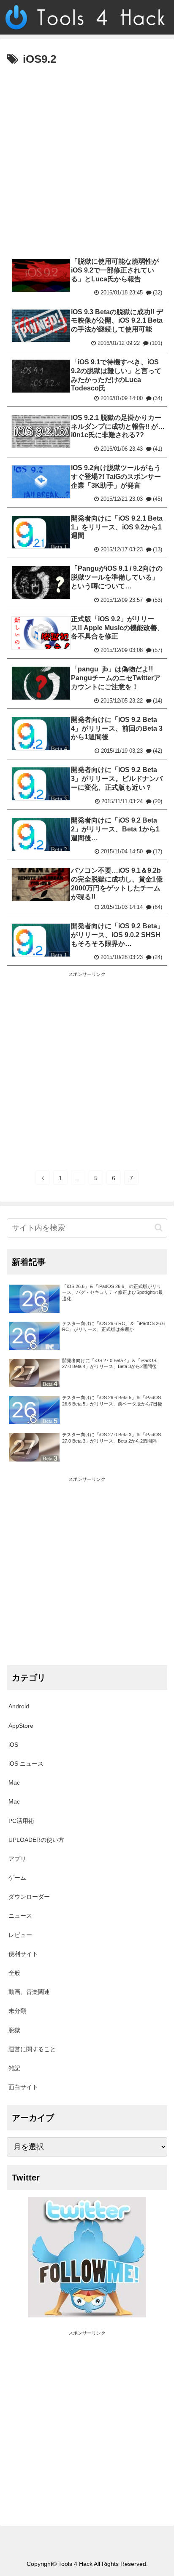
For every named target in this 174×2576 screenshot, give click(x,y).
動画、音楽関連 (29, 1992)
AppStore (21, 1726)
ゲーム (17, 1878)
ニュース (20, 1916)
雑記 (14, 2068)
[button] (159, 1228)
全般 (14, 1973)
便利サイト (23, 1954)
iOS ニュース (26, 1764)
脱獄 (14, 2030)
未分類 (17, 2011)
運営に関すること (32, 2049)
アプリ (17, 1859)
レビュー (20, 1935)
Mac (14, 1782)
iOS (13, 1745)
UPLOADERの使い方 (36, 1840)
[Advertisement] (87, 160)
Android (19, 1706)
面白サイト (23, 2087)
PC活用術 (21, 1821)
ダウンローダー (29, 1897)
